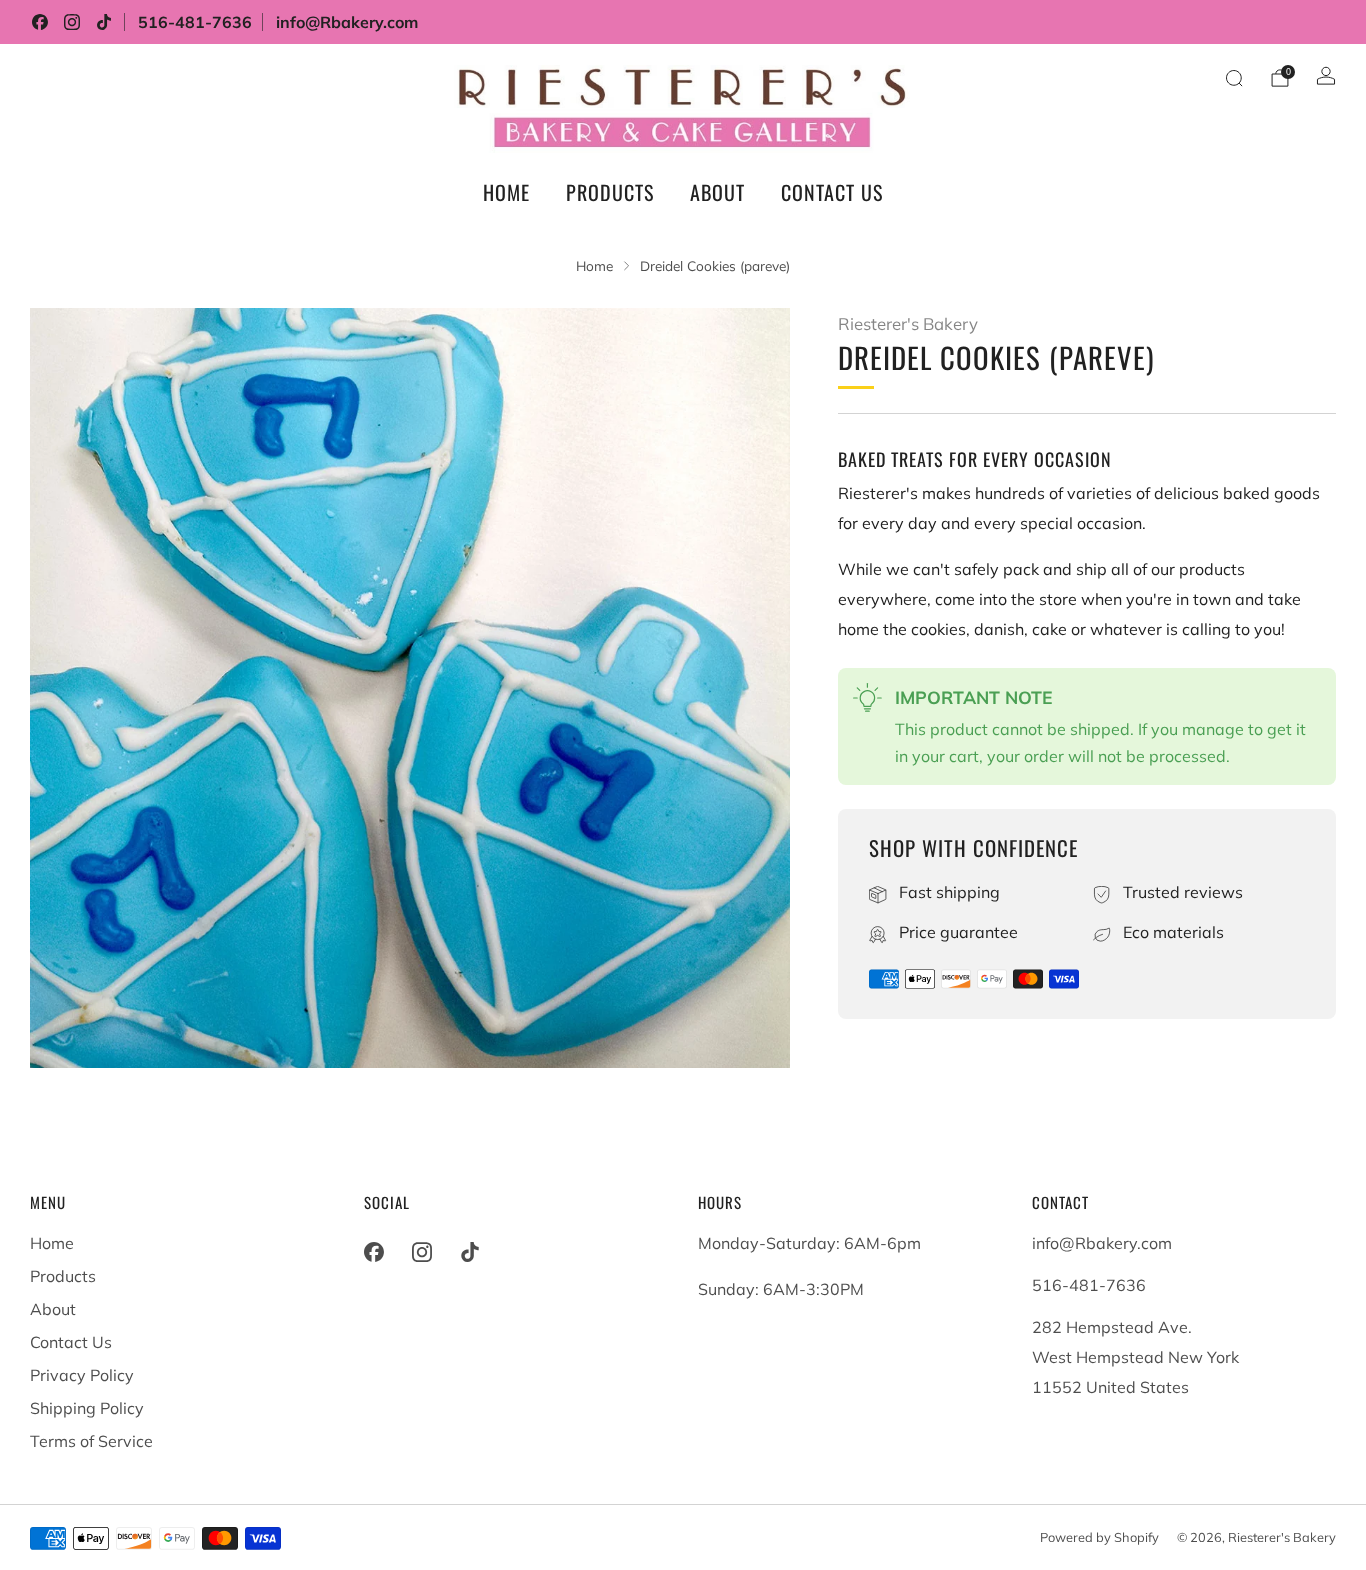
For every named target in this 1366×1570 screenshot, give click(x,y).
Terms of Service (91, 1441)
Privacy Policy (82, 1375)
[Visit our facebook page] (40, 22)
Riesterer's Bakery (908, 323)
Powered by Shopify (1099, 1537)
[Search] (1234, 78)
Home (506, 192)
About (717, 192)
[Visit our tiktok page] (104, 22)
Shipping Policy (87, 1408)
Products (610, 192)
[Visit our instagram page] (72, 22)
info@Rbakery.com (347, 22)
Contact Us (832, 192)
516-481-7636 (195, 22)
